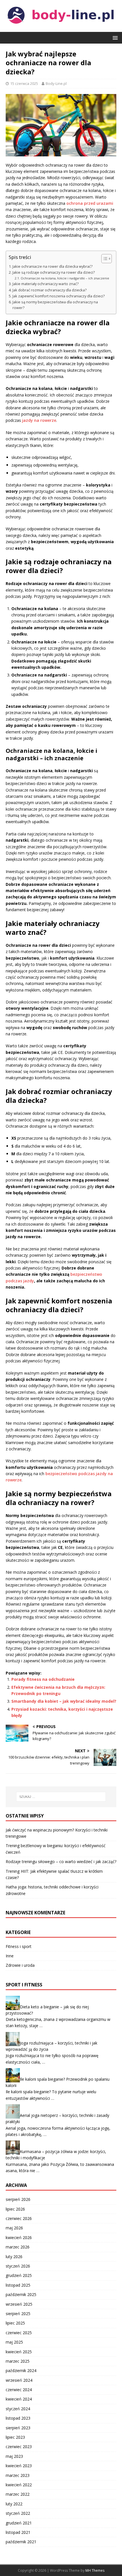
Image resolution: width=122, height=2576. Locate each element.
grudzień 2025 (19, 2275)
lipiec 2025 (15, 2323)
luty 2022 (14, 2504)
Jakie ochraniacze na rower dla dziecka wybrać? (52, 266)
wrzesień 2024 (19, 2380)
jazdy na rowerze (39, 420)
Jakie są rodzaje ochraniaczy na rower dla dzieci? (54, 272)
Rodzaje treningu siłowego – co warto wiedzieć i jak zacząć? (61, 1862)
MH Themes (95, 2570)
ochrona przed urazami (90, 203)
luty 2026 (14, 2257)
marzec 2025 (18, 2361)
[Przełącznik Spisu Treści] (104, 259)
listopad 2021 (18, 2532)
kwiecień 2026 (19, 2237)
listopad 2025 (18, 2285)
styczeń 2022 (18, 2513)
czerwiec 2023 (19, 2447)
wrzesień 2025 (19, 2304)
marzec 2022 (18, 2494)
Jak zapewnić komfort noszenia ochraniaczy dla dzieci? (59, 296)
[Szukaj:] (61, 1797)
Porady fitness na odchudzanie (43, 1679)
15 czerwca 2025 (24, 83)
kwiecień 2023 (19, 2466)
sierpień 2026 (18, 2199)
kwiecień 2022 (19, 2485)
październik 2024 (21, 2370)
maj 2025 (14, 2342)
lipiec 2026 (15, 2209)
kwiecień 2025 (19, 2352)
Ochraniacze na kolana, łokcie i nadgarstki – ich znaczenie (65, 278)
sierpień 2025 (18, 2314)
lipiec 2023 (15, 2437)
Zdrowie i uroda (20, 1965)
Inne (10, 1956)
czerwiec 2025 (19, 2333)
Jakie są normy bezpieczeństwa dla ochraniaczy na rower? (55, 305)
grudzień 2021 (19, 2523)
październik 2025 (21, 2294)
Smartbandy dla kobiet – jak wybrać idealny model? (64, 1701)
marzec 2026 (18, 2247)
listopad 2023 (18, 2418)
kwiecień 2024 (19, 2399)
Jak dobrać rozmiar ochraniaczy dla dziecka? (50, 290)
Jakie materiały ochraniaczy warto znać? (46, 284)
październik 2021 (21, 2542)
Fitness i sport (19, 1946)
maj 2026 (14, 2228)
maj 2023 (14, 2456)
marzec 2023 (18, 2475)
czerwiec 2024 (19, 2390)
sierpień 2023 (18, 2428)
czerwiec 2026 (19, 2218)
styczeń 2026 (18, 2266)
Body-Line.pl (56, 83)
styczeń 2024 (18, 2409)
